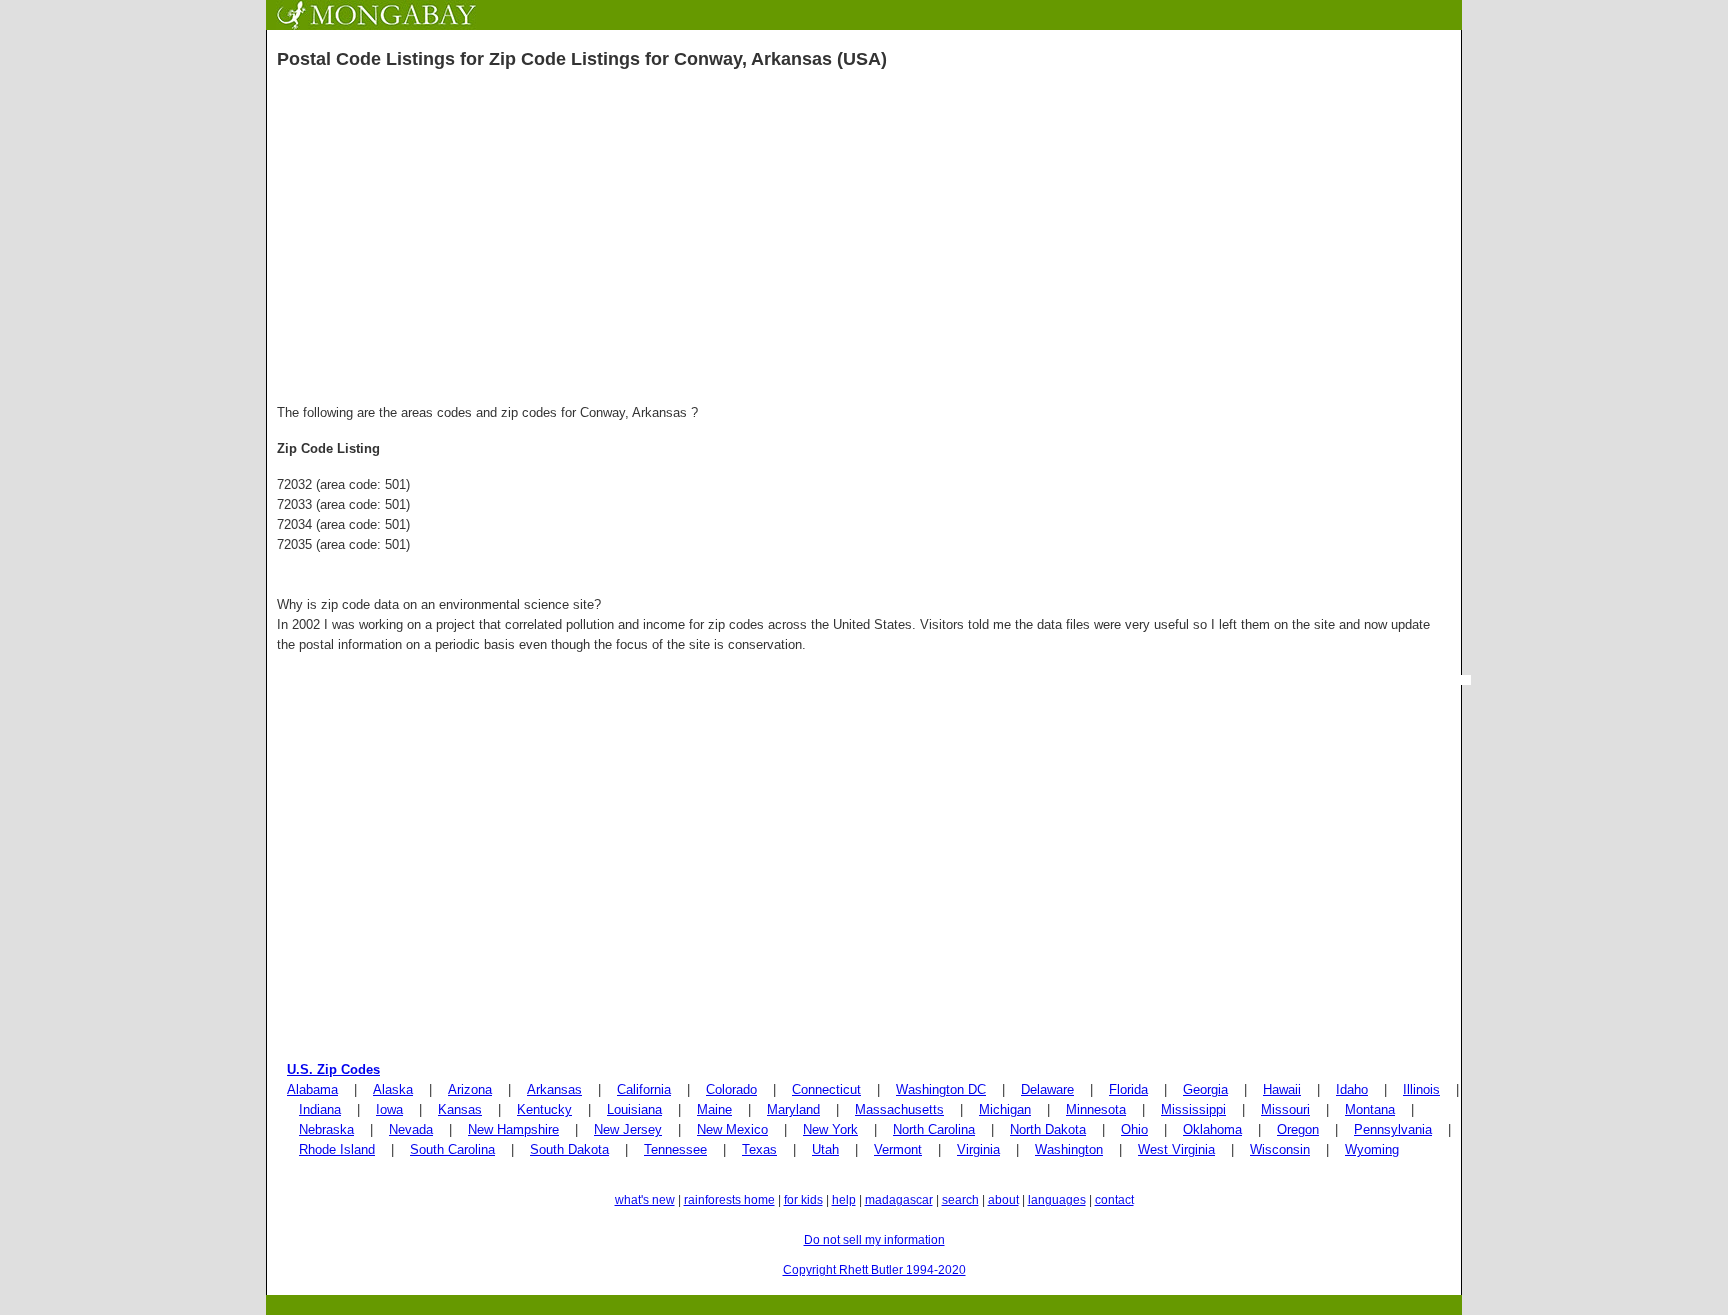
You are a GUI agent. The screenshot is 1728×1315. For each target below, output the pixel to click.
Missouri (1285, 1109)
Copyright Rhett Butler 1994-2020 (874, 1270)
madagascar (899, 1200)
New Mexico (732, 1129)
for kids (803, 1200)
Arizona (470, 1089)
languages (1057, 1200)
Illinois (1421, 1089)
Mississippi (1193, 1109)
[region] (864, 243)
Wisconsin (1280, 1149)
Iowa (389, 1109)
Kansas (460, 1109)
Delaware (1047, 1089)
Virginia (978, 1149)
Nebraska (326, 1129)
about (1003, 1200)
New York (830, 1129)
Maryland (793, 1109)
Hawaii (1282, 1089)
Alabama (312, 1089)
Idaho (1352, 1089)
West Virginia (1176, 1149)
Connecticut (826, 1089)
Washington (1069, 1149)
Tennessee (675, 1149)
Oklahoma (1212, 1129)
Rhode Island (337, 1149)
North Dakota (1048, 1129)
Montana (1370, 1109)
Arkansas (554, 1089)
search (960, 1200)
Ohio (1134, 1129)
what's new (645, 1200)
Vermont (898, 1149)
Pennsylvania (1393, 1129)
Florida (1128, 1089)
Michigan (1005, 1109)
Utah (825, 1149)
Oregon (1298, 1129)
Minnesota (1096, 1109)
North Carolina (934, 1129)
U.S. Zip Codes (333, 1069)
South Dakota (569, 1149)
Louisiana (634, 1109)
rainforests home (729, 1200)
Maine (714, 1109)
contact (1114, 1200)
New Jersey (628, 1129)
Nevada (411, 1129)
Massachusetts (899, 1109)
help (844, 1200)
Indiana (320, 1109)
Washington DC (941, 1089)
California (644, 1089)
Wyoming (1372, 1149)
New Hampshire (513, 1129)
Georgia (1205, 1089)
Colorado (731, 1089)
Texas (759, 1149)
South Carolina (452, 1149)
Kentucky (544, 1109)
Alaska (393, 1089)
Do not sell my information (874, 1240)
